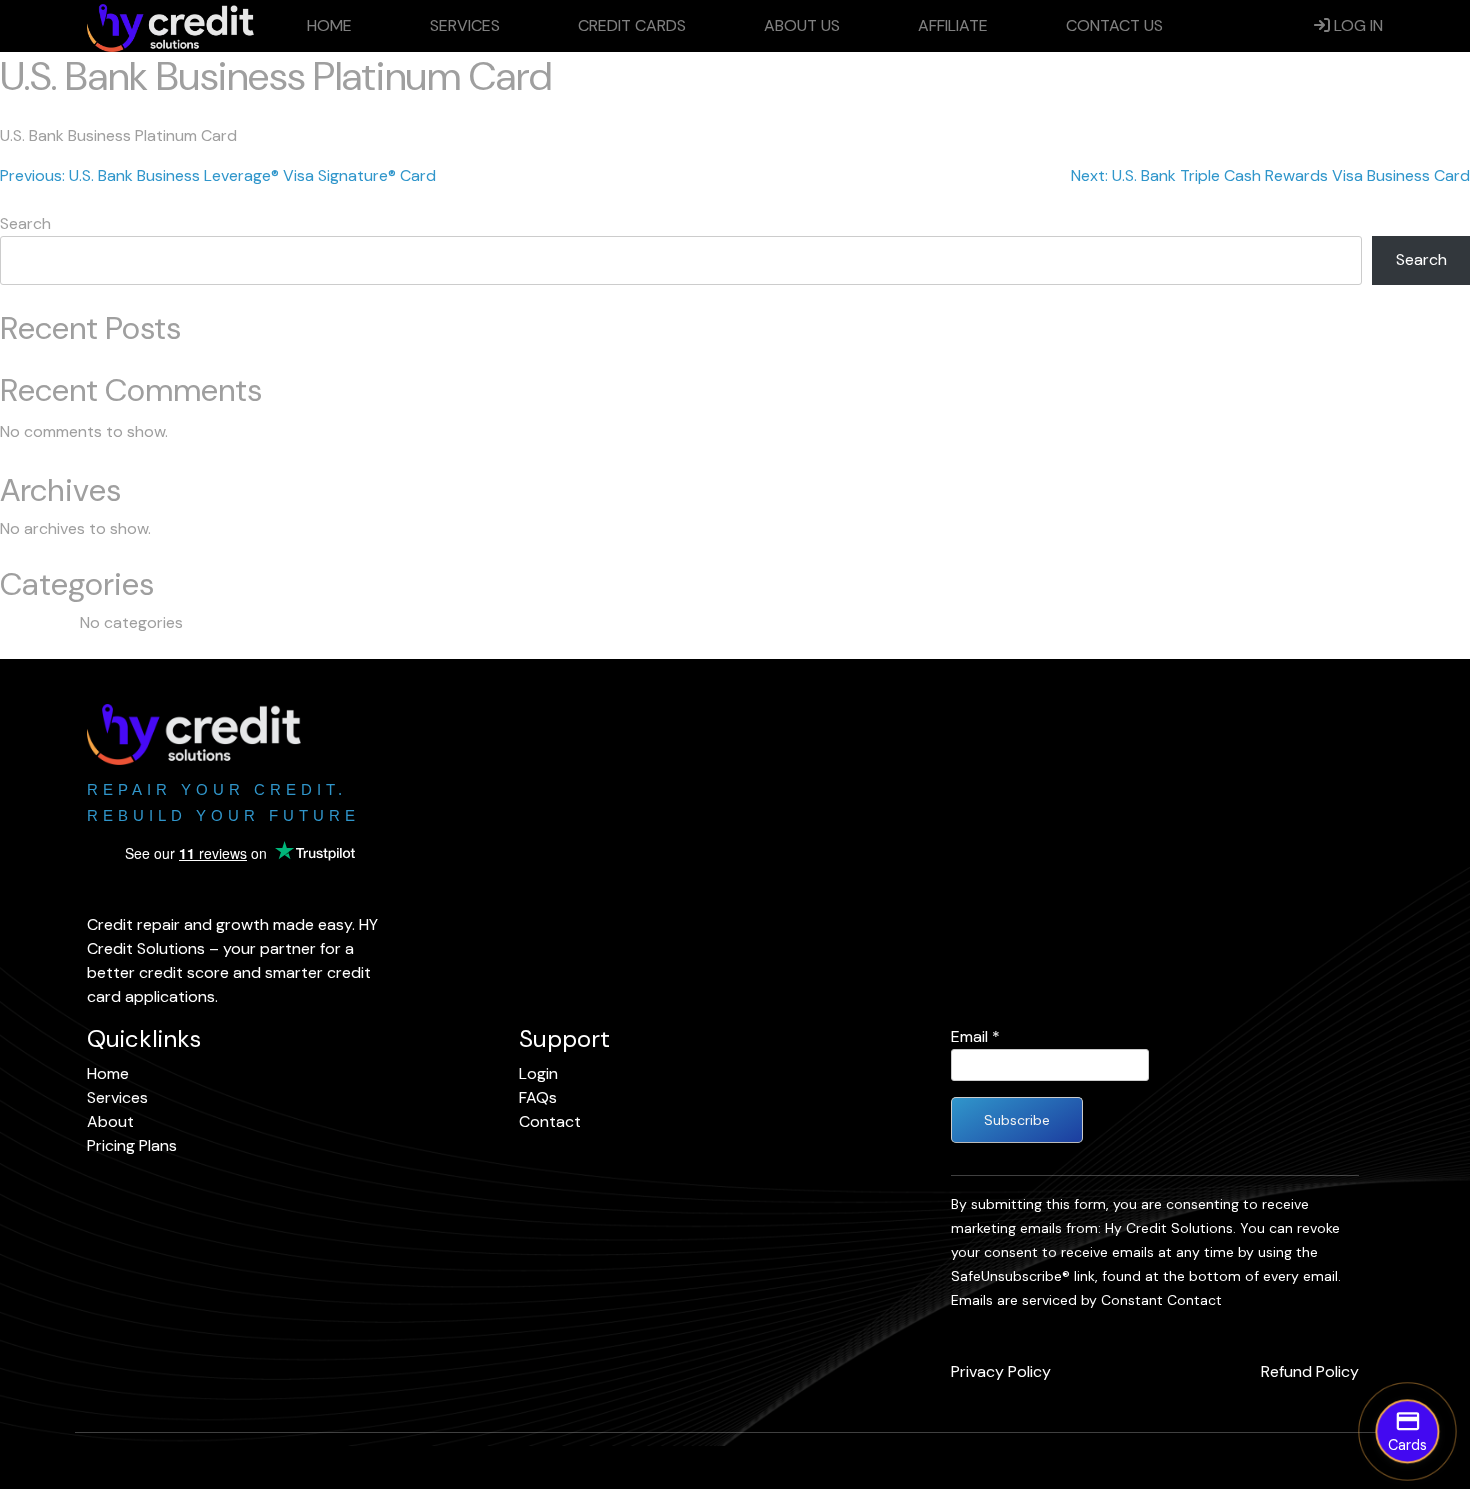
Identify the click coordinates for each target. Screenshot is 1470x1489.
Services (465, 25)
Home (329, 25)
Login (538, 1073)
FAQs (538, 1097)
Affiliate (953, 25)
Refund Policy (1310, 1371)
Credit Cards (632, 25)
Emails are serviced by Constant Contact (1086, 1300)
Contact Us (1114, 25)
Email (975, 1036)
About (110, 1121)
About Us (802, 25)
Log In (1356, 25)
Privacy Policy (1001, 1371)
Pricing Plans (132, 1145)
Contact (550, 1121)
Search (25, 223)
